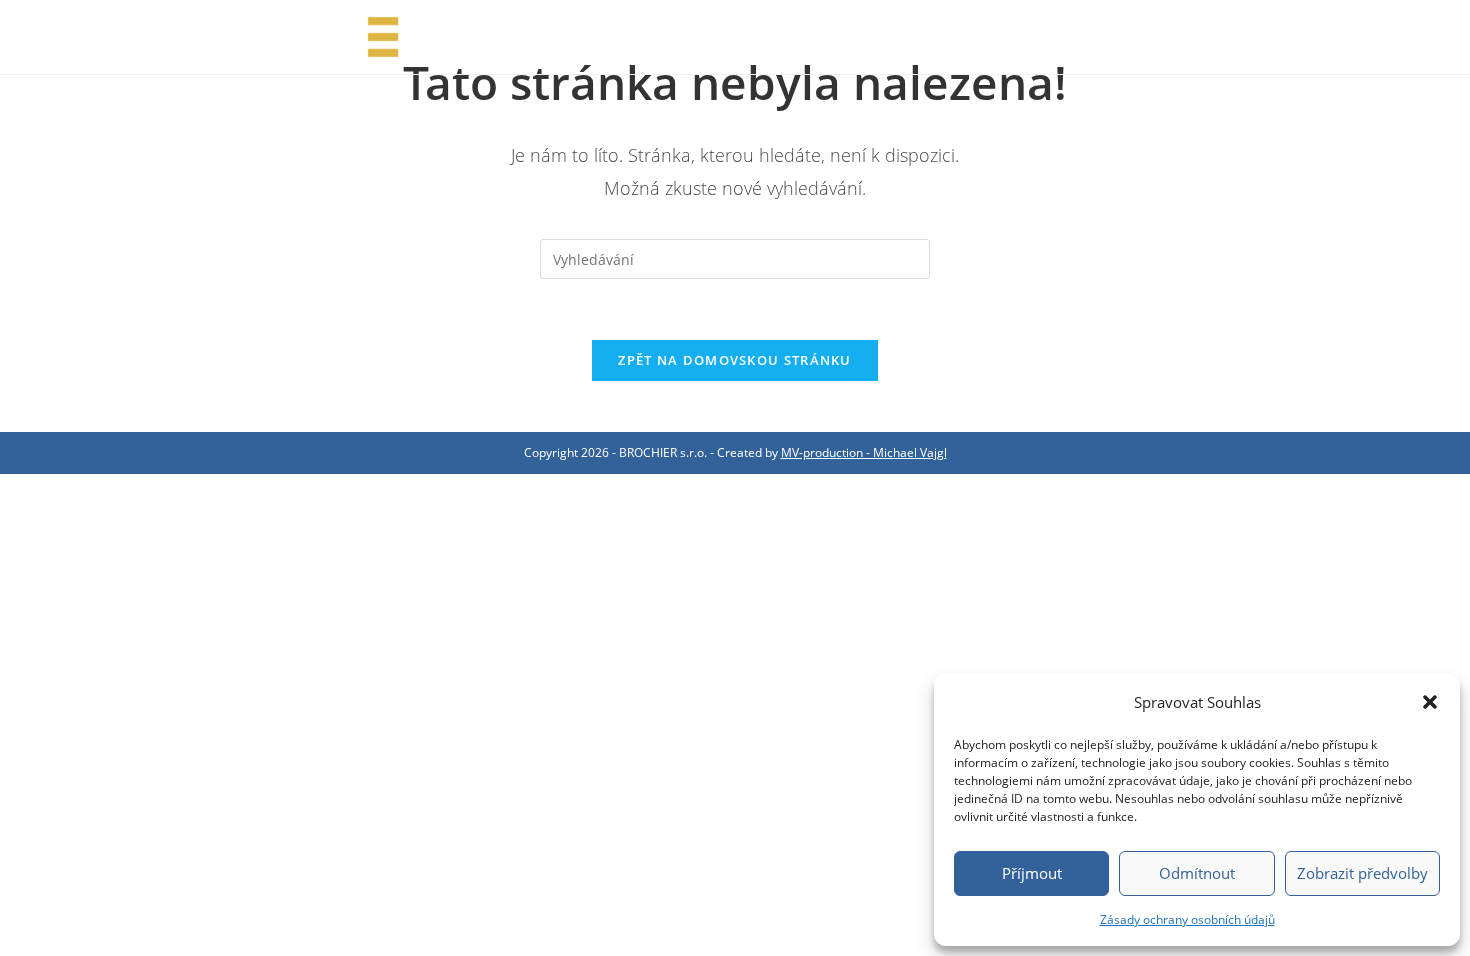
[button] (1430, 702)
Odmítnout (1197, 873)
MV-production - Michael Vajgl (864, 452)
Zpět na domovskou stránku (735, 360)
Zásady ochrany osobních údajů (1187, 919)
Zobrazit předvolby (1362, 873)
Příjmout (1032, 873)
